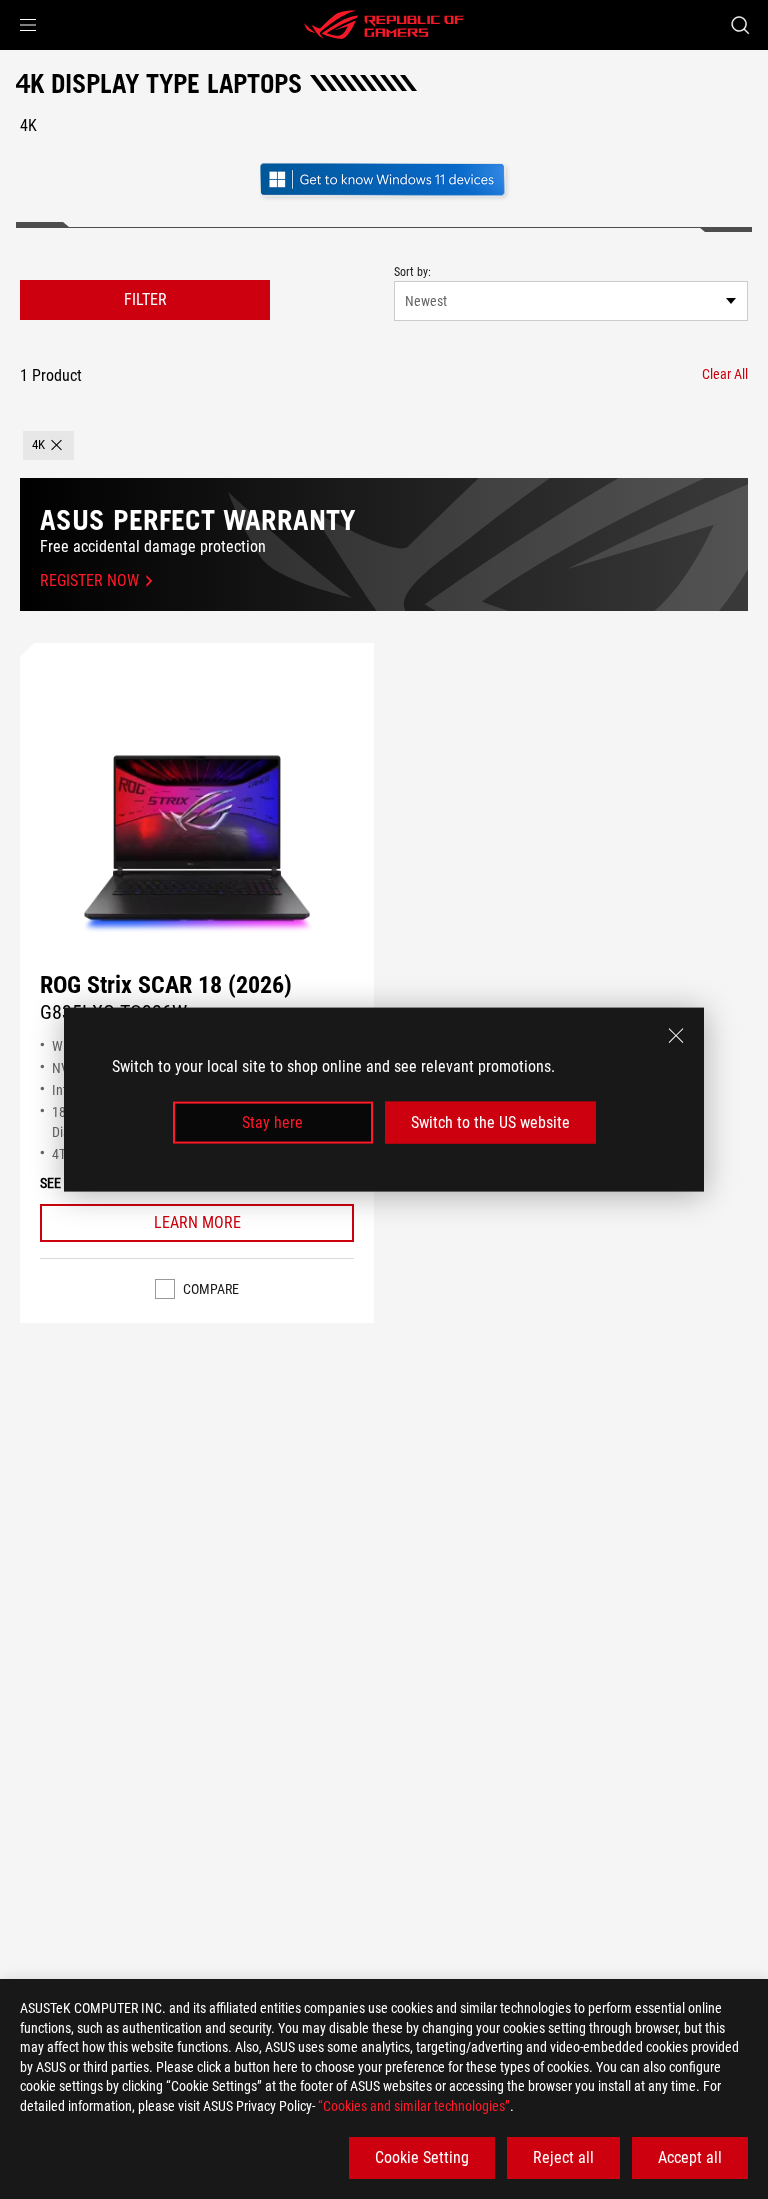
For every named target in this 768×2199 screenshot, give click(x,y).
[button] (28, 25)
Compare (211, 1289)
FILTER (145, 299)
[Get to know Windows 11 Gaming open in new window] (384, 181)
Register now (89, 580)
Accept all (690, 2157)
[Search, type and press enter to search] (739, 25)
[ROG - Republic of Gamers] (384, 25)
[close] (676, 1035)
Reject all (563, 2157)
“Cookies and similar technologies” (414, 2106)
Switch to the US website (490, 1122)
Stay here (272, 1122)
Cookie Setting (422, 2157)
